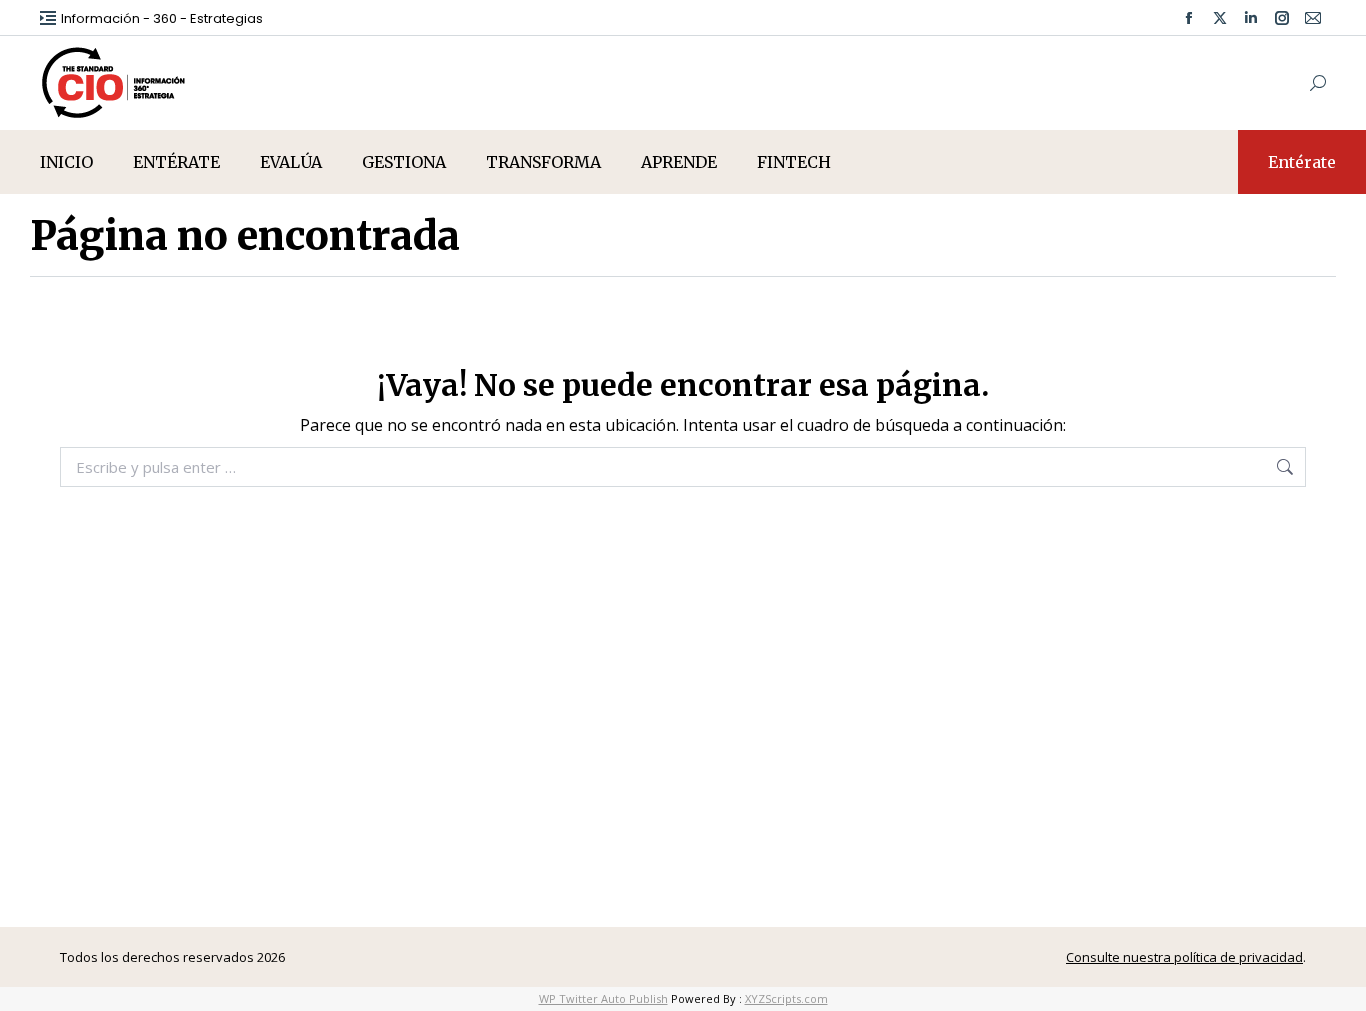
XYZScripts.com (786, 998)
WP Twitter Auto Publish (603, 998)
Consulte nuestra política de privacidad (1184, 957)
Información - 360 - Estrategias (162, 18)
